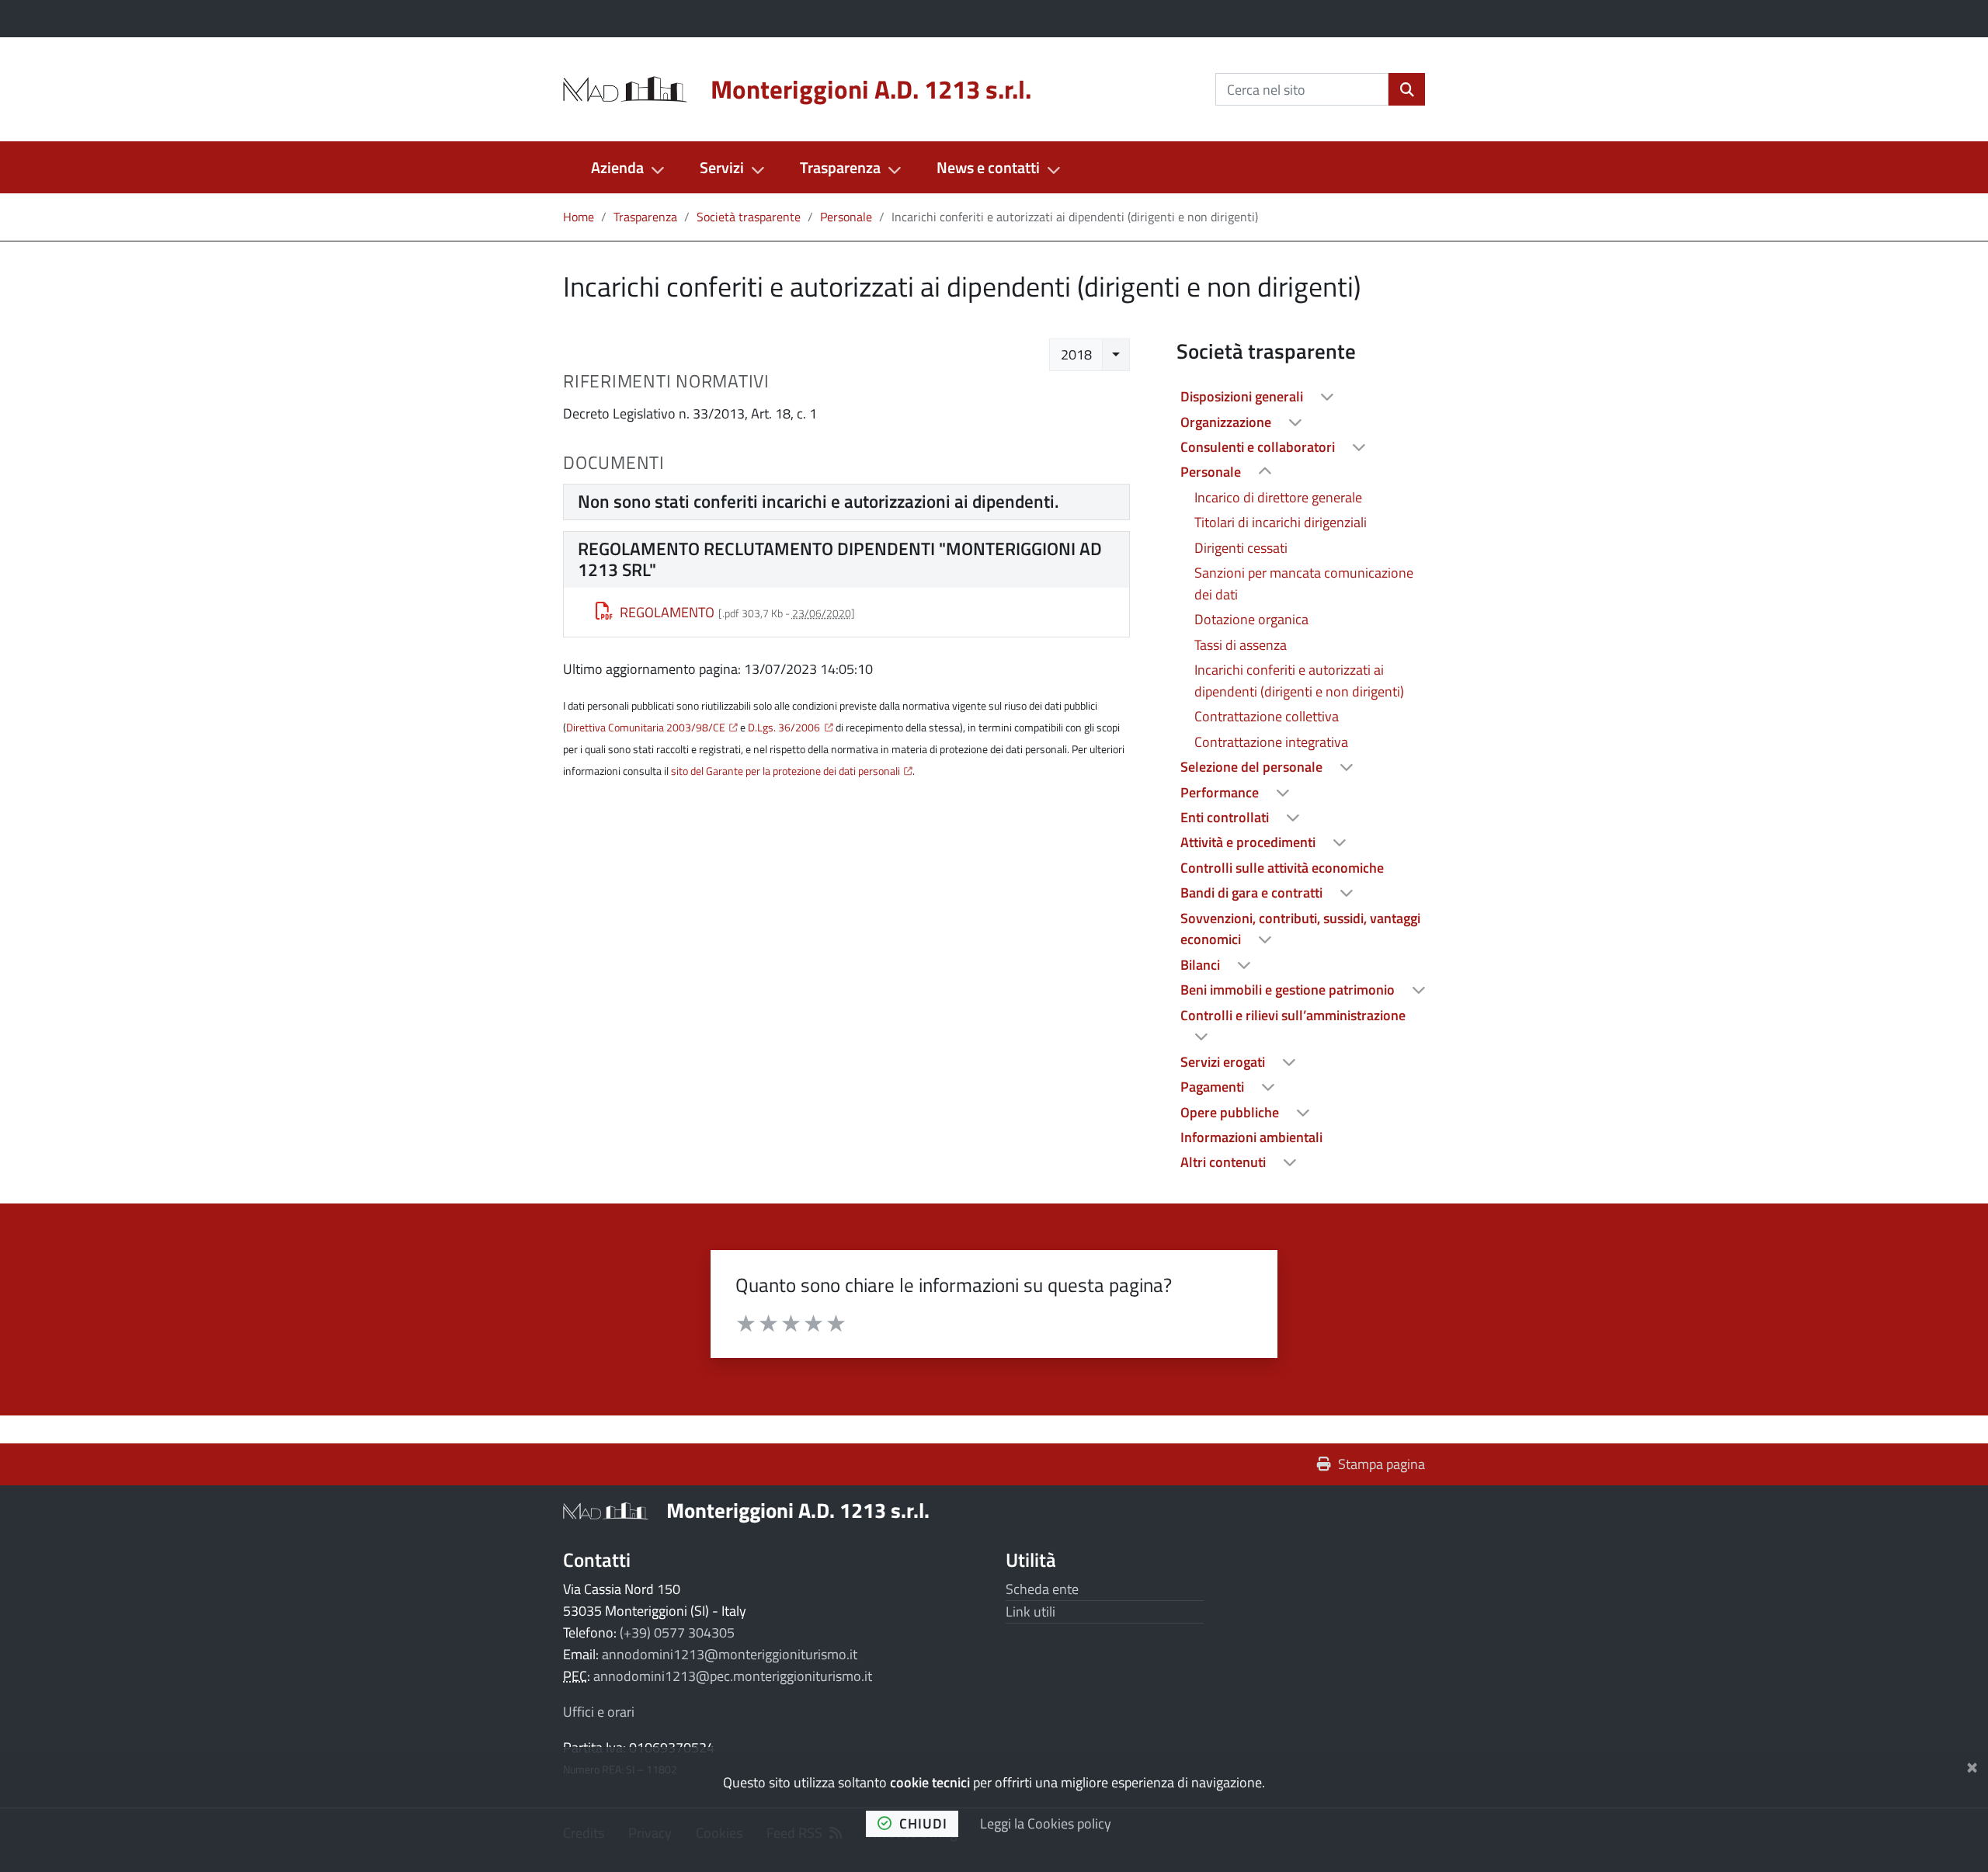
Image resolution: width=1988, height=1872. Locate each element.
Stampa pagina (1382, 1464)
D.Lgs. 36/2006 (784, 728)
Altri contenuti (1225, 1162)
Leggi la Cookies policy (1046, 1823)
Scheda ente (1042, 1589)
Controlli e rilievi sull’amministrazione (1293, 1015)
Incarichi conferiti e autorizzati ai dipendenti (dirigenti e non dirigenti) (1299, 681)
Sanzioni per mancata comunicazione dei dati (1304, 583)
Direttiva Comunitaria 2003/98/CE (646, 728)
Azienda (617, 167)
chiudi (923, 1823)
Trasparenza (840, 167)
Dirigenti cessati (1241, 548)
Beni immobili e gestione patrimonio (1289, 990)
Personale (846, 217)
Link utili (1030, 1612)
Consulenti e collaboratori (1259, 447)
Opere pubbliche (1231, 1112)
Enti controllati (1226, 817)
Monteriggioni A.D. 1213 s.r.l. (798, 1510)
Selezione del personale (1253, 767)
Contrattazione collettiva (1267, 716)
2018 (1076, 354)
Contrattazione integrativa (1271, 742)
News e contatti (988, 167)
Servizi (722, 167)
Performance (1221, 792)
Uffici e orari (599, 1712)
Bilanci (1202, 965)
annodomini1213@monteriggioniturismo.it (730, 1654)
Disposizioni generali (1243, 396)
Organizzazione (1227, 422)
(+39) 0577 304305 (677, 1632)
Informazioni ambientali (1251, 1137)
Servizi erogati (1224, 1062)
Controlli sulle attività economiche (1282, 868)
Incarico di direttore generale (1278, 497)
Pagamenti (1214, 1087)
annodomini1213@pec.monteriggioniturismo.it (733, 1676)
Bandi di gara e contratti (1253, 893)
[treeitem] (1301, 397)
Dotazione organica (1251, 619)
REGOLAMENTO (667, 612)
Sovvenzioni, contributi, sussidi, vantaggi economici (1300, 929)
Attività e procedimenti (1249, 842)
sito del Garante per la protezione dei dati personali (785, 771)
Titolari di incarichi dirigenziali (1281, 522)
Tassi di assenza (1241, 645)
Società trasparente (749, 217)
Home (579, 217)
